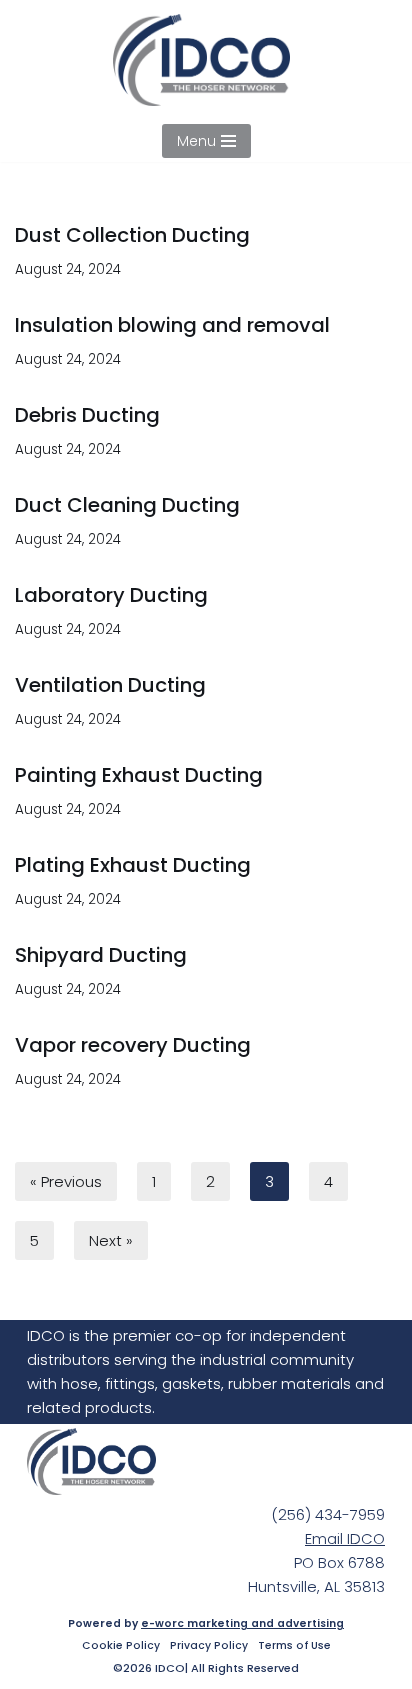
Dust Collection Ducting (132, 235)
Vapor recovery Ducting (133, 1045)
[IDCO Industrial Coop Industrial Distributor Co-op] (206, 60)
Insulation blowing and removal (172, 325)
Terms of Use (294, 1646)
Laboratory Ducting (111, 595)
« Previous (66, 1181)
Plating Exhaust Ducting (133, 865)
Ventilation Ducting (110, 685)
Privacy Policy (209, 1646)
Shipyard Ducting (101, 955)
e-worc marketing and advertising (242, 1623)
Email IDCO (345, 1538)
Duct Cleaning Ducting (127, 505)
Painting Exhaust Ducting (139, 775)
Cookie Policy (121, 1646)
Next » (111, 1240)
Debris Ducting (87, 415)
